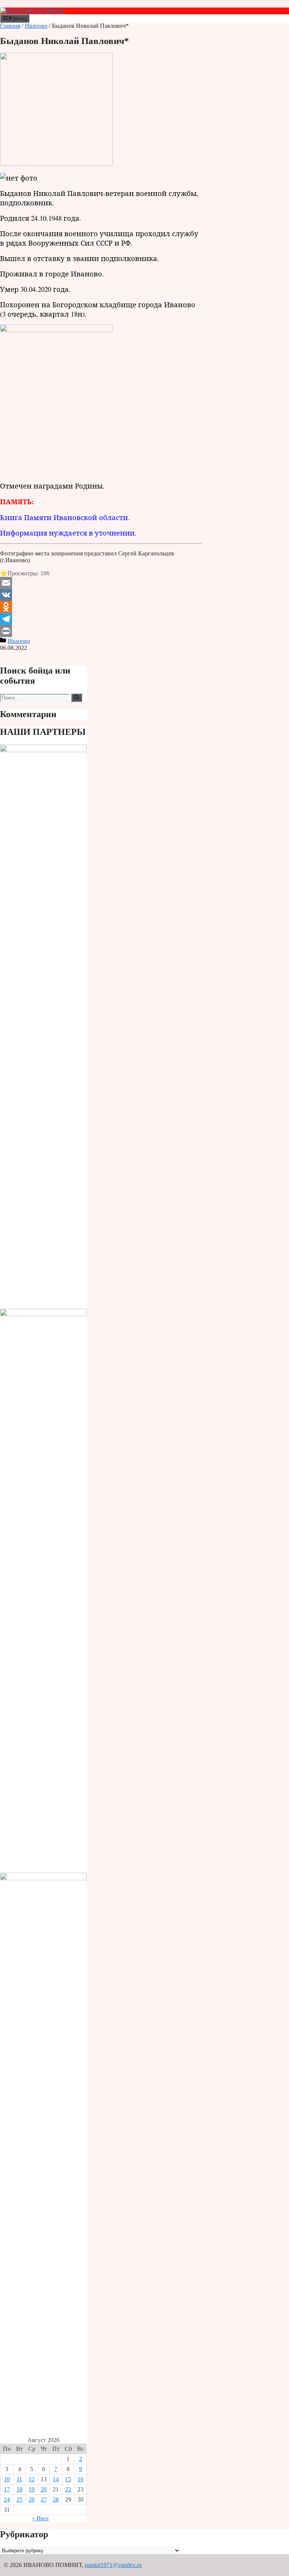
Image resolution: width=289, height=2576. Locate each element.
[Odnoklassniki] (101, 607)
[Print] (101, 631)
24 (7, 2499)
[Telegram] (101, 619)
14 (56, 2479)
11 (19, 2479)
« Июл (40, 2518)
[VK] (101, 595)
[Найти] (77, 698)
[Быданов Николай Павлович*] (56, 163)
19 (32, 2489)
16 (81, 2479)
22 (68, 2489)
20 (44, 2489)
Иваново (36, 26)
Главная (10, 26)
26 (32, 2499)
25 (20, 2499)
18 (20, 2489)
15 (68, 2479)
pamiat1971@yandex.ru (113, 2565)
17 (7, 2489)
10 (7, 2479)
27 (44, 2499)
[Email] (101, 583)
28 (56, 2499)
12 (32, 2479)
